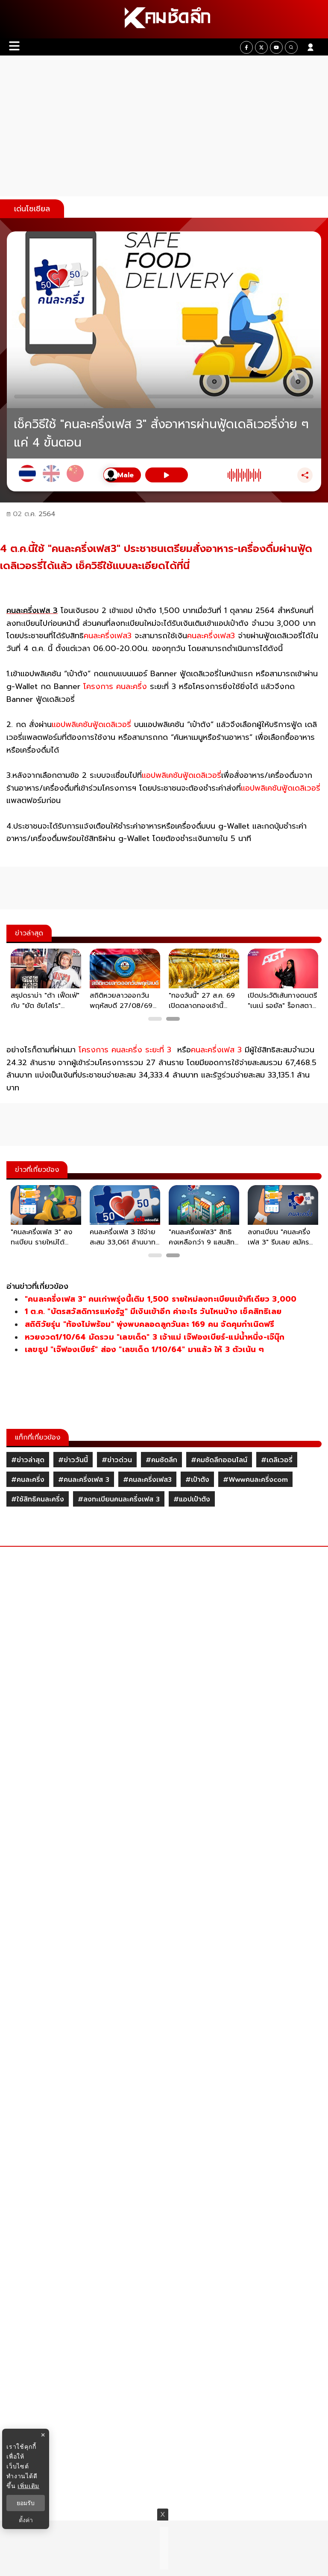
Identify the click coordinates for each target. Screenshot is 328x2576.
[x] (261, 47)
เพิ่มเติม (28, 2486)
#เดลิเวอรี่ (277, 1460)
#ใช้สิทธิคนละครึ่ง (38, 1499)
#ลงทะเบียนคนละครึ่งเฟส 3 (119, 1499)
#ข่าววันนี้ (73, 1460)
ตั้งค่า (26, 2520)
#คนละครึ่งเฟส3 (147, 1480)
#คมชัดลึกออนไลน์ (219, 1460)
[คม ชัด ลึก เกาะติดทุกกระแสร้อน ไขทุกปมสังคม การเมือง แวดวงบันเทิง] (164, 19)
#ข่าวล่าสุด (28, 1460)
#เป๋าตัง (197, 1480)
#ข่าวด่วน (117, 1460)
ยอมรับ (26, 2503)
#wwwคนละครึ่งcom (255, 1480)
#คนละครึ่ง (28, 1480)
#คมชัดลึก (161, 1460)
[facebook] (246, 47)
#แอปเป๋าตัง (192, 1499)
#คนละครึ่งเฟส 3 (84, 1480)
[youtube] (276, 47)
